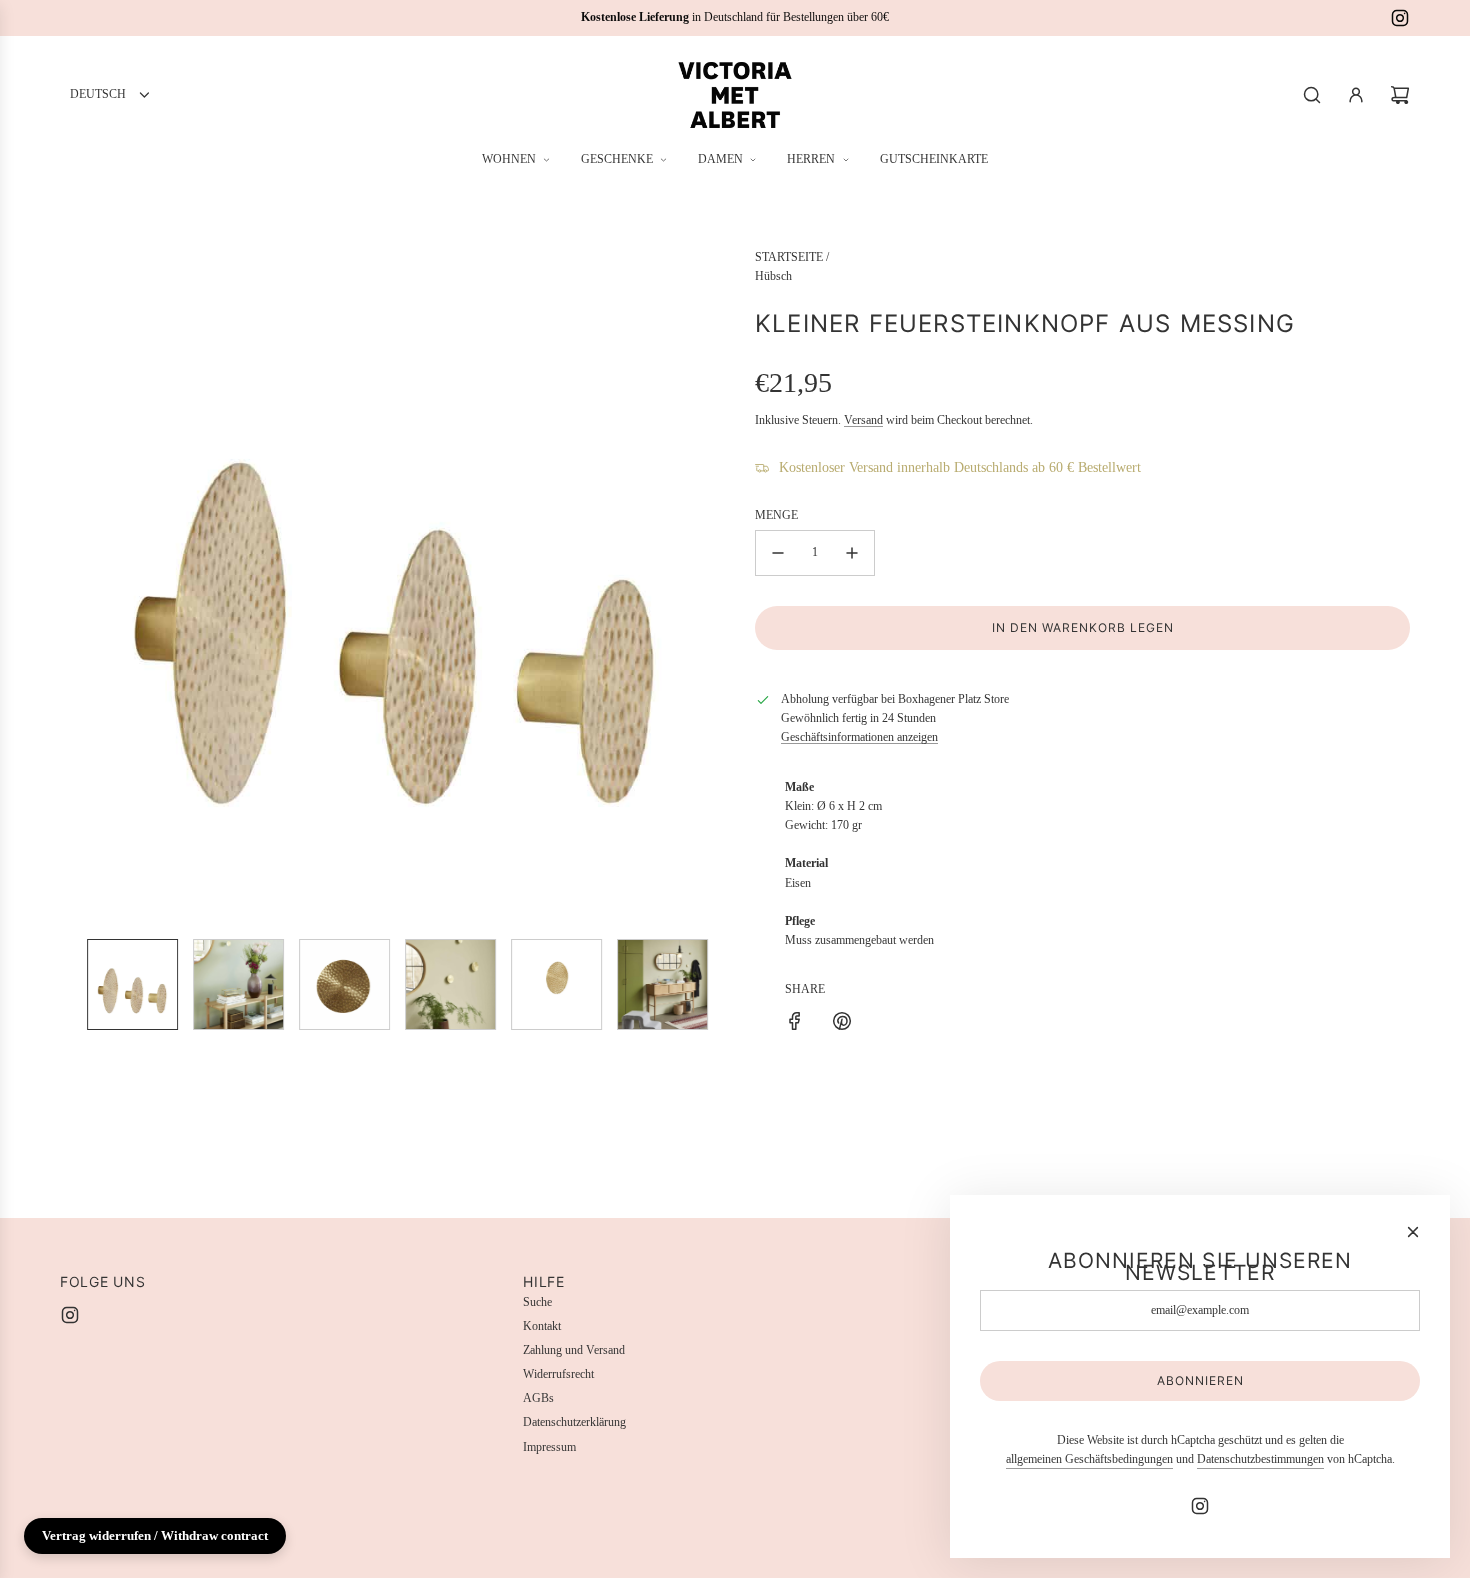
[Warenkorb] (1400, 95)
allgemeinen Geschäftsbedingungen (1089, 1459)
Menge (776, 515)
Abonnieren (1200, 1380)
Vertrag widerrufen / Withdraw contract (155, 1535)
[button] (76, 586)
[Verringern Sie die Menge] (778, 553)
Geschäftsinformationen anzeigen (859, 737)
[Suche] (1312, 95)
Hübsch (773, 276)
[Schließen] (1413, 1232)
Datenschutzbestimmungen (1260, 1459)
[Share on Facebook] (795, 1024)
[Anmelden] (1356, 95)
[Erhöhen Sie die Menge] (852, 553)
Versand (863, 420)
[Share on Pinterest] (842, 1024)
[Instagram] (1400, 18)
